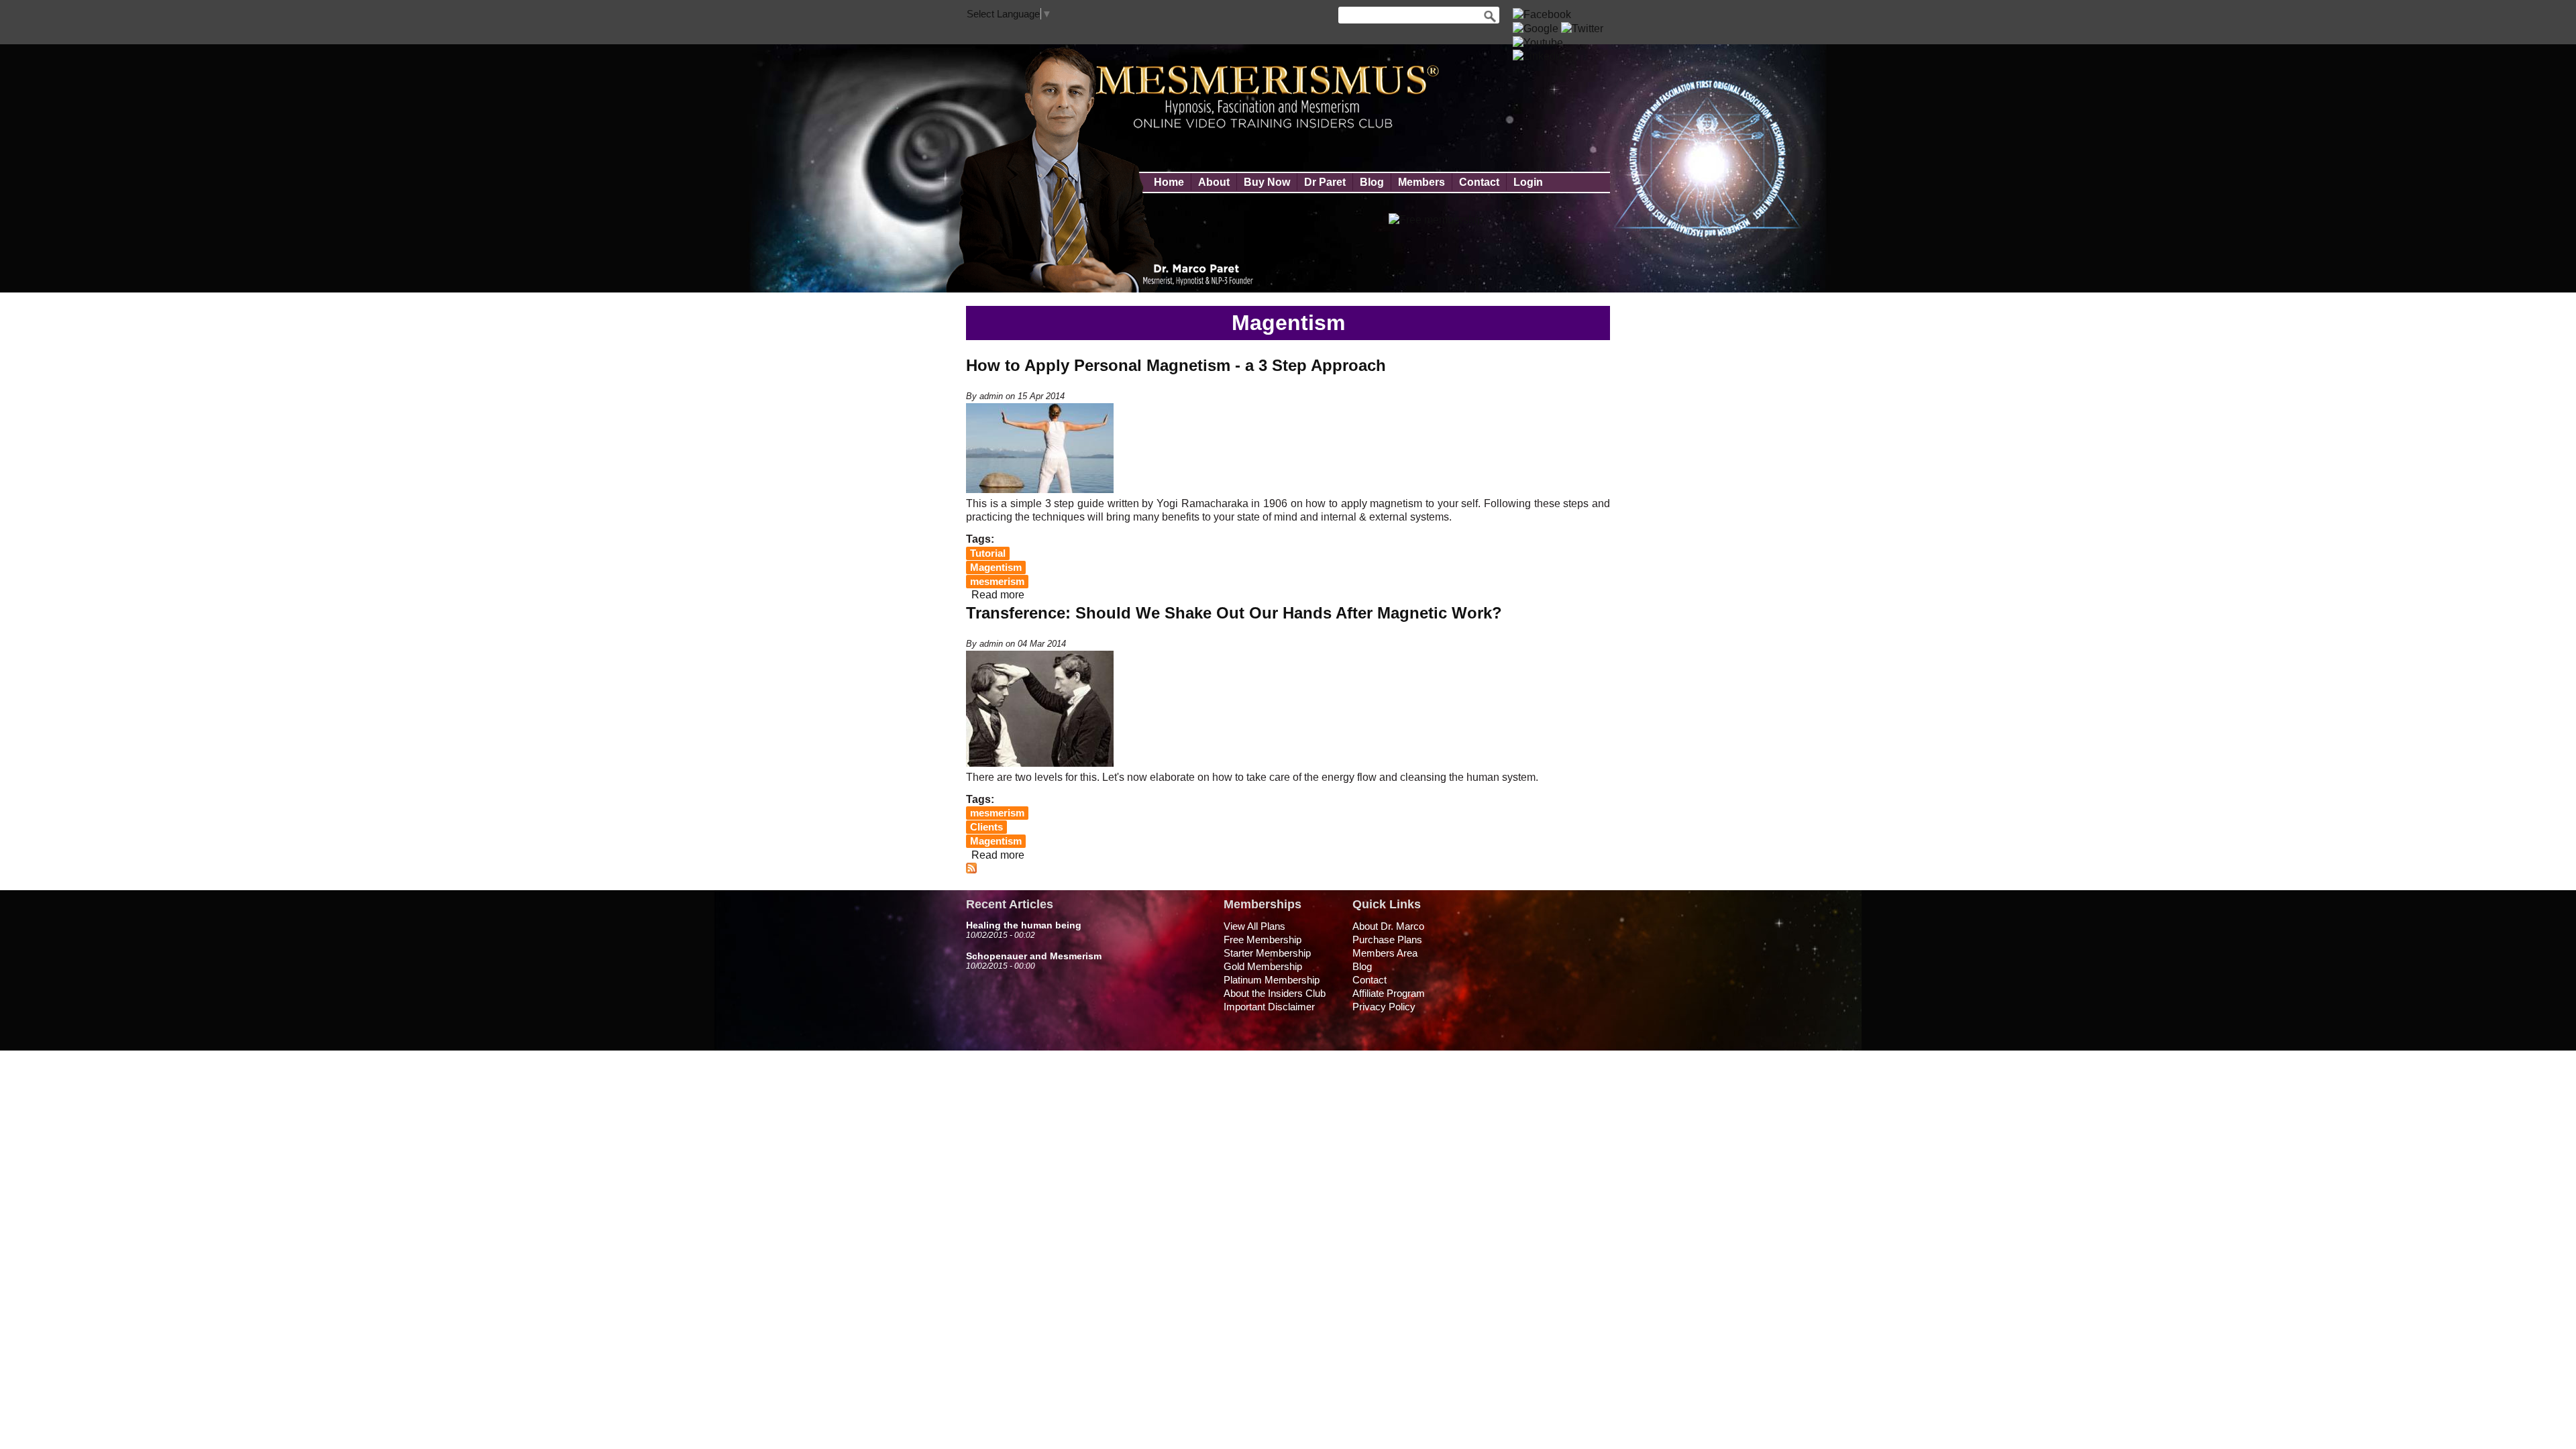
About (1214, 182)
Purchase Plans (1387, 940)
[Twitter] (1582, 29)
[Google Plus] (1536, 29)
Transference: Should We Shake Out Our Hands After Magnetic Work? (1234, 613)
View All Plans (1254, 926)
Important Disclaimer (1269, 1007)
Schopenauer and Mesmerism (1034, 956)
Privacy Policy (1384, 1007)
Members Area (1385, 953)
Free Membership (1263, 940)
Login (1528, 182)
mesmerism (997, 582)
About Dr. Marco (1388, 926)
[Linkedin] (1539, 56)
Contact (1479, 182)
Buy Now (1267, 182)
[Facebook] (1542, 14)
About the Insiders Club (1275, 993)
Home (1169, 182)
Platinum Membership (1272, 980)
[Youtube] (1538, 43)
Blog (1372, 182)
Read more (998, 595)
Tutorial (988, 553)
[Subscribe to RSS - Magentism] (971, 870)
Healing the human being (1024, 925)
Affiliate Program (1389, 993)
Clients (986, 827)
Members (1421, 182)
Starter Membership (1267, 953)
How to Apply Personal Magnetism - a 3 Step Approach (1176, 365)
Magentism (996, 568)
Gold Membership (1263, 966)
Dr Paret (1325, 182)
